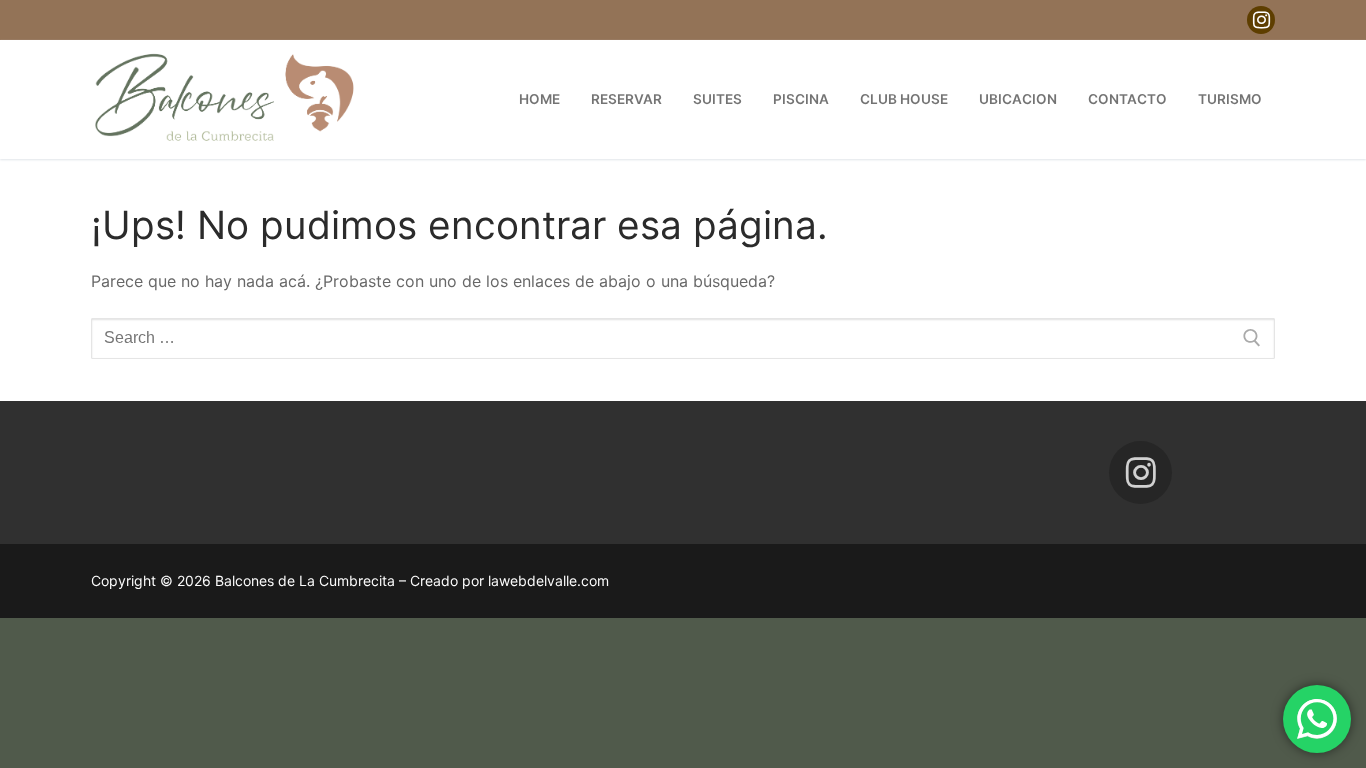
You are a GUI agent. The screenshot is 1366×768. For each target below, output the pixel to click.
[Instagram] (1261, 20)
